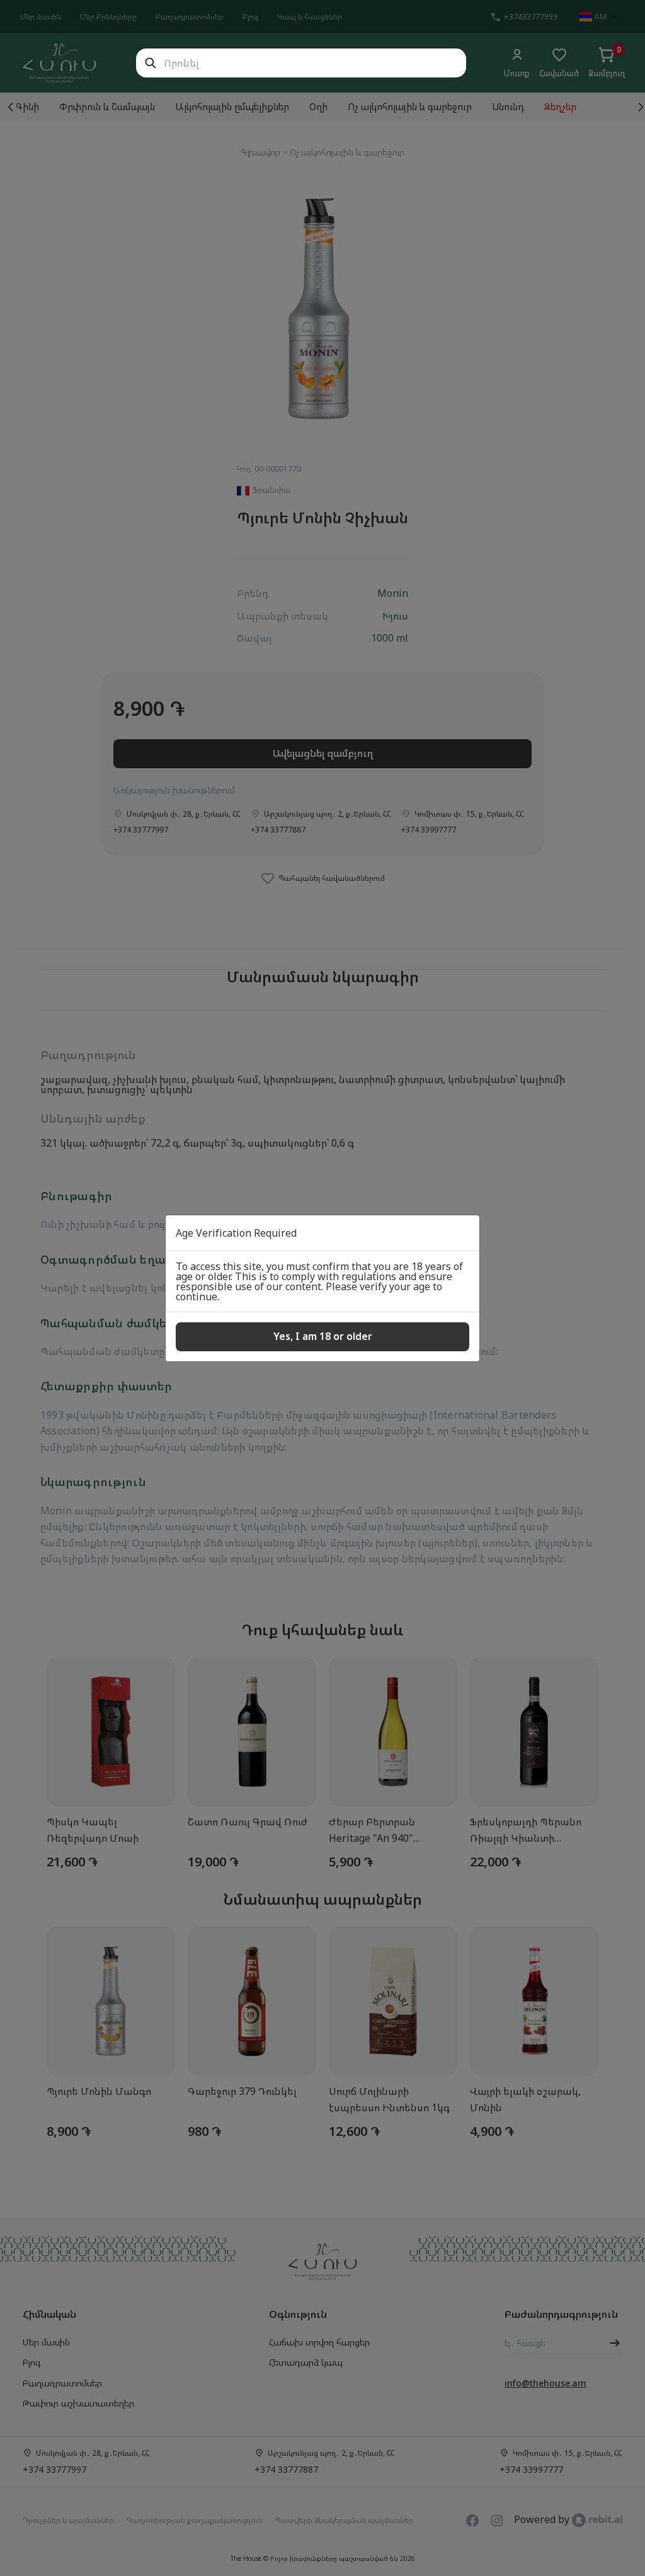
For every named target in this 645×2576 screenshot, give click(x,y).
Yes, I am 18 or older (323, 1336)
